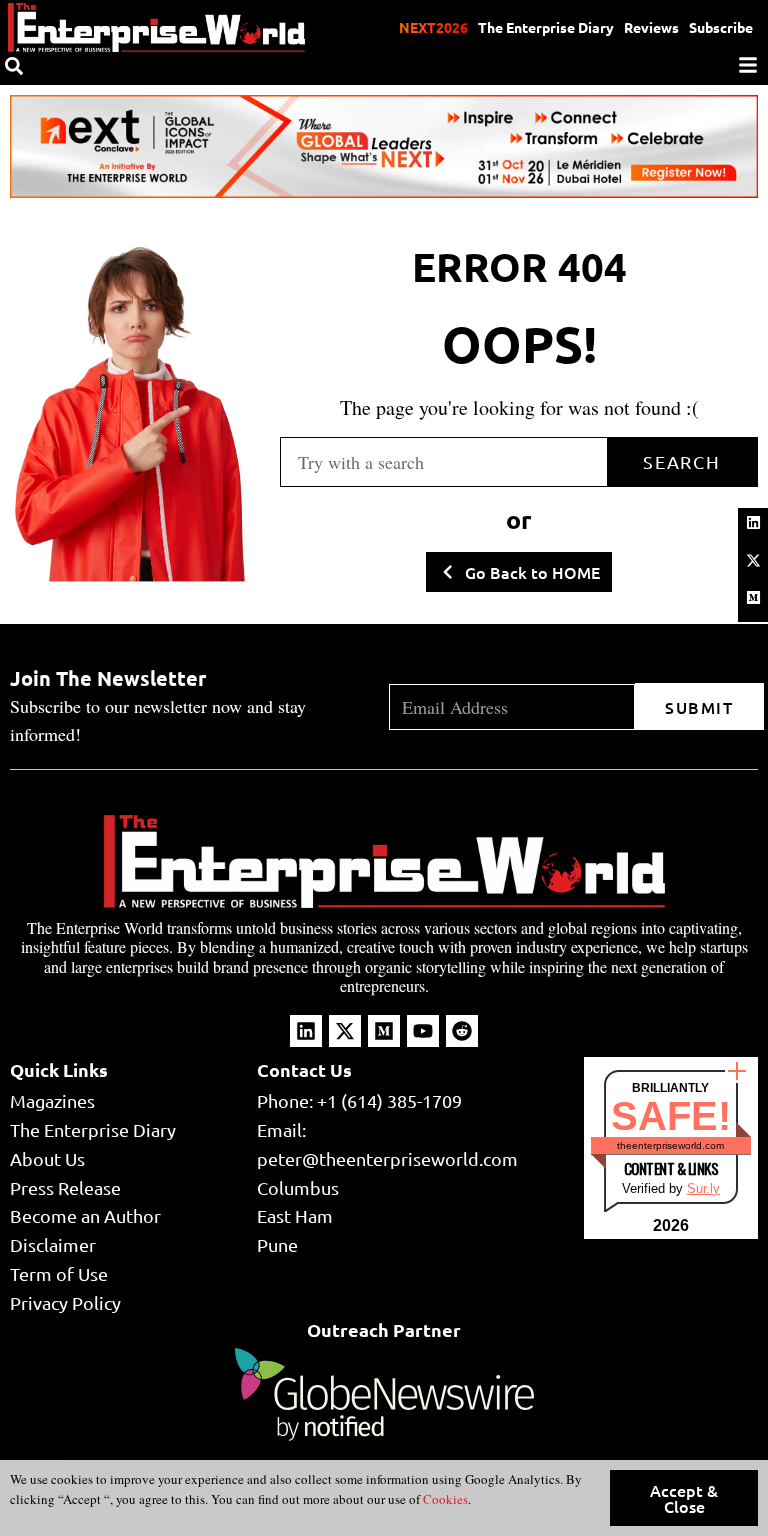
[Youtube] (423, 1031)
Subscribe (721, 27)
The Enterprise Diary (546, 27)
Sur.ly (703, 1188)
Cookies (444, 1499)
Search (682, 461)
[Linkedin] (753, 523)
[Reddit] (462, 1031)
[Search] (14, 66)
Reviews (651, 27)
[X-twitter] (753, 560)
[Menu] (748, 65)
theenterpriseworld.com (670, 1145)
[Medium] (753, 597)
